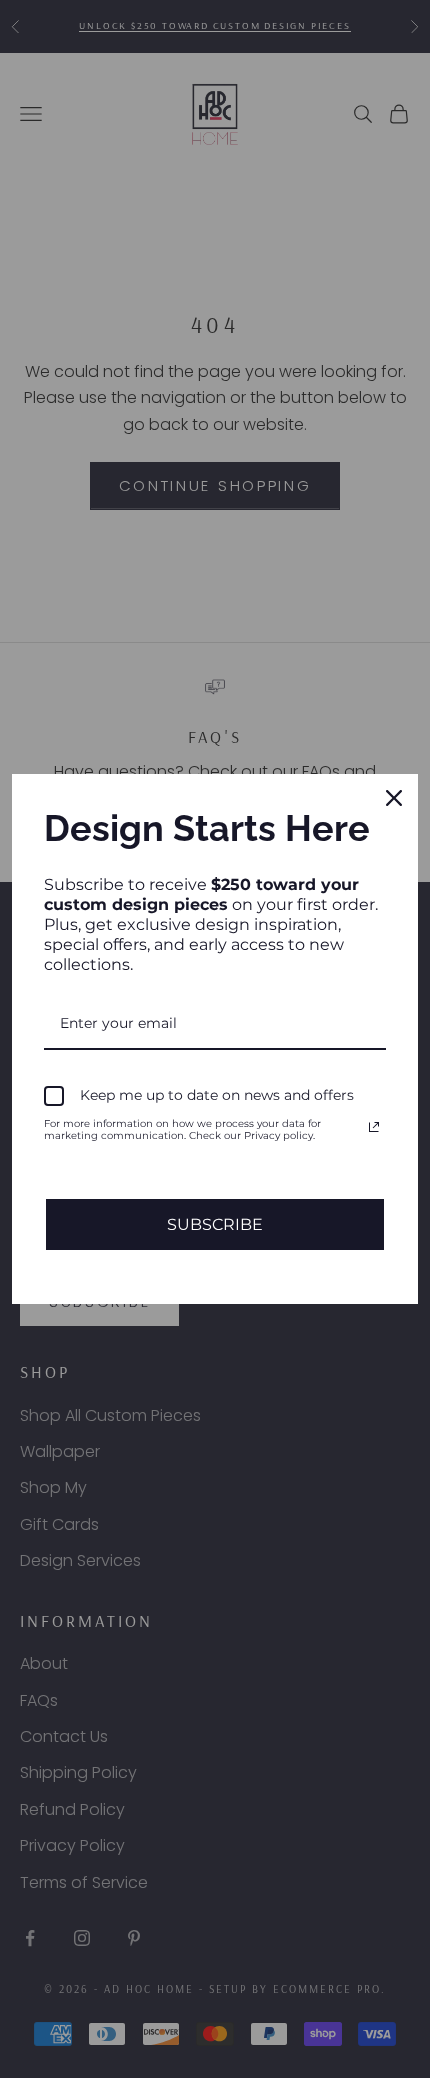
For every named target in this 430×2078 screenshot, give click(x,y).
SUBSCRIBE (215, 1224)
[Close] (394, 798)
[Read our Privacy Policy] (374, 1127)
